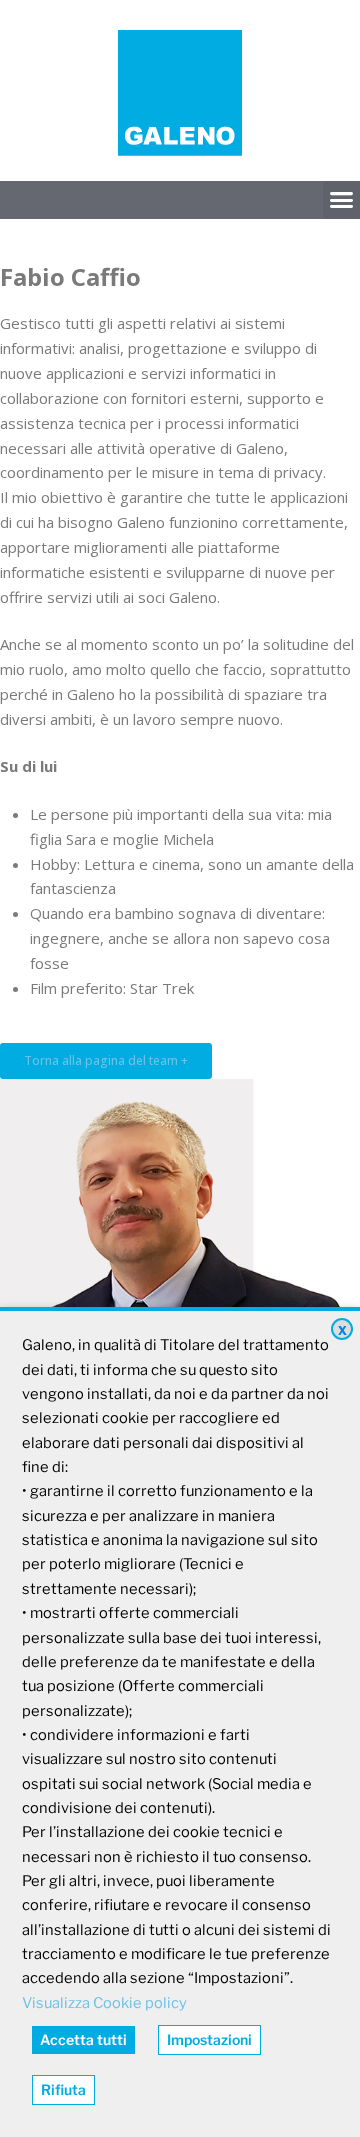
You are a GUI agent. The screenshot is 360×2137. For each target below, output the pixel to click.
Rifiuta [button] (63, 2089)
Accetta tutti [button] (83, 2039)
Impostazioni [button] (209, 2039)
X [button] (342, 1330)
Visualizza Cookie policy (104, 2003)
